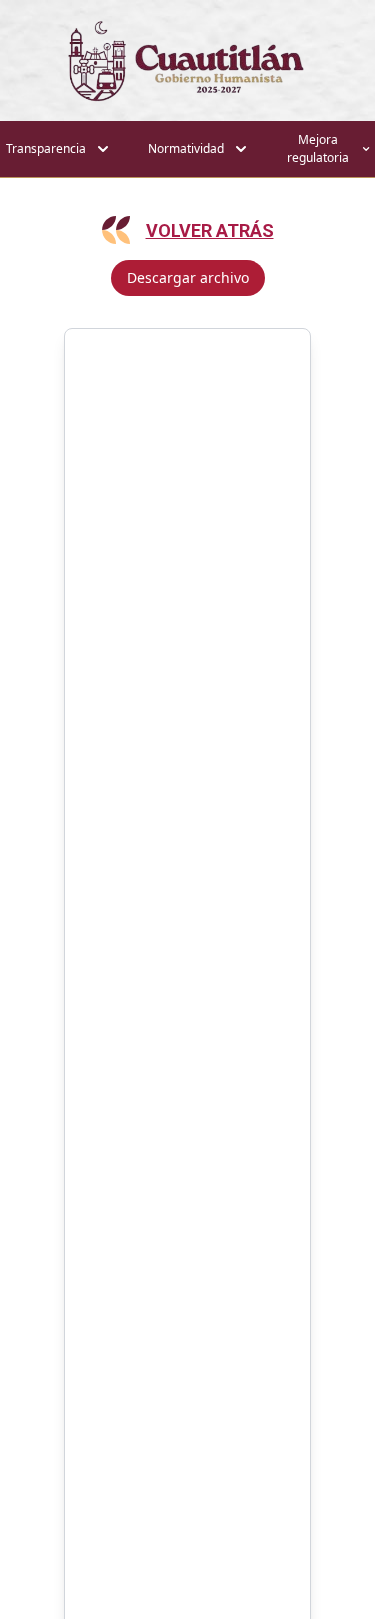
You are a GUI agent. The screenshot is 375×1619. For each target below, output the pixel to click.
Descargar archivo (188, 277)
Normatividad (186, 148)
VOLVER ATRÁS (210, 230)
